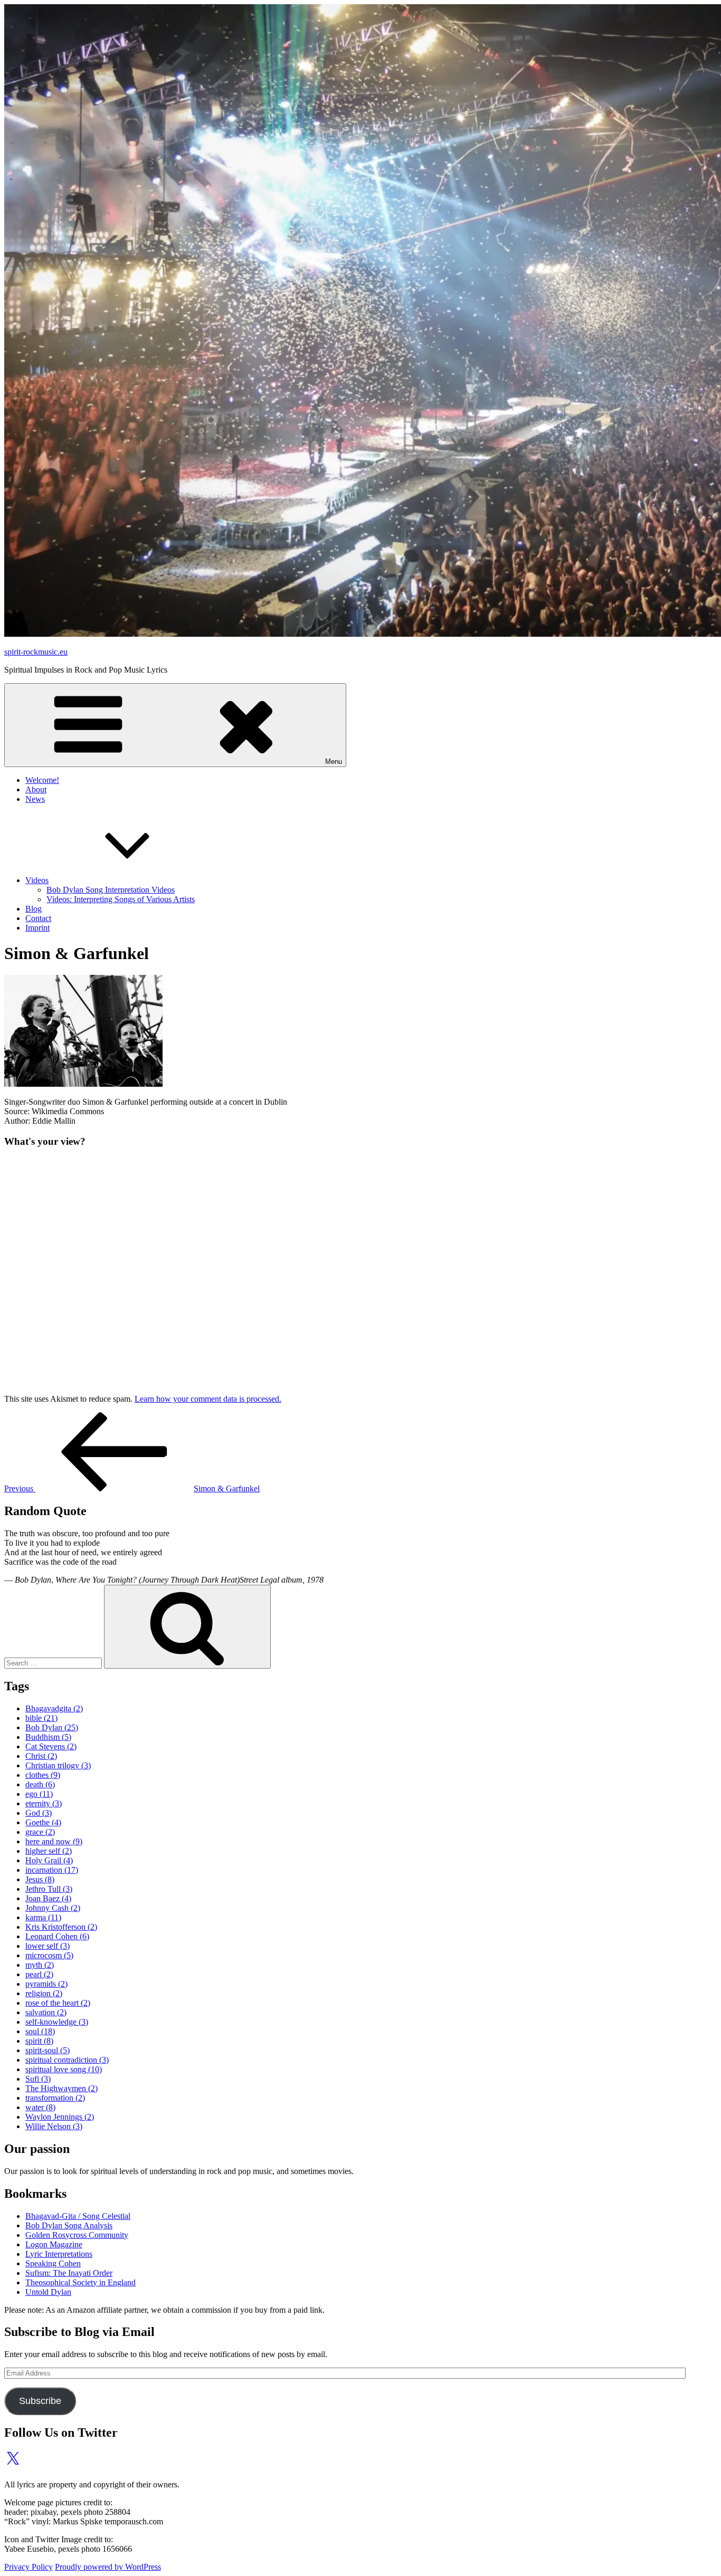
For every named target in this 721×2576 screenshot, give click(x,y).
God (39, 1813)
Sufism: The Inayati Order (69, 2273)
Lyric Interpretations (59, 2254)
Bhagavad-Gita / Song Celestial (78, 2216)
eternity (44, 1803)
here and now (54, 1841)
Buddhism (48, 1737)
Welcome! (42, 780)
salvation (46, 2012)
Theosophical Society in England (80, 2282)
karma (43, 1917)
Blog (34, 909)
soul (40, 2031)
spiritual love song (64, 2069)
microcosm (49, 1955)
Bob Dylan (52, 1727)
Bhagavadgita (54, 1708)
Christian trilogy (58, 1765)
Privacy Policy (29, 2567)
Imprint (37, 928)
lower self (48, 1946)
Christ (41, 1756)
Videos (37, 880)
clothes (43, 1775)
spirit (39, 2041)
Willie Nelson (54, 2126)
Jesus (40, 1879)
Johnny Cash (53, 1908)
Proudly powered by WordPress (108, 2567)
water (40, 2107)
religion (44, 1993)
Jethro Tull (49, 1889)
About (36, 789)
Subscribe (40, 2401)
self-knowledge (57, 2022)
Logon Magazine (54, 2244)
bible (41, 1718)
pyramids (46, 1984)
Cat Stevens (51, 1746)
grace (40, 1832)
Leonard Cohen (57, 1936)
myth (40, 1965)
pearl (39, 1974)
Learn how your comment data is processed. (208, 1399)
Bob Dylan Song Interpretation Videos (111, 890)
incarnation (52, 1870)
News (35, 799)
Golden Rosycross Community (77, 2235)
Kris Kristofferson (61, 1927)
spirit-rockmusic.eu (36, 652)
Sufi (38, 2079)
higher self (49, 1851)
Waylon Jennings (60, 2117)
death (40, 1784)
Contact (38, 918)
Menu (334, 762)
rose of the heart (58, 2003)
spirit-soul (48, 2050)
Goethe (43, 1822)
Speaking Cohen (53, 2263)
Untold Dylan (48, 2292)
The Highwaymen (61, 2088)
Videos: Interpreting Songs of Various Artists (121, 899)
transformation (55, 2098)
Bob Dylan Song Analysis (69, 2225)
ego (39, 1794)
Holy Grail (49, 1860)
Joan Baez (48, 1898)
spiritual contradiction (67, 2060)
